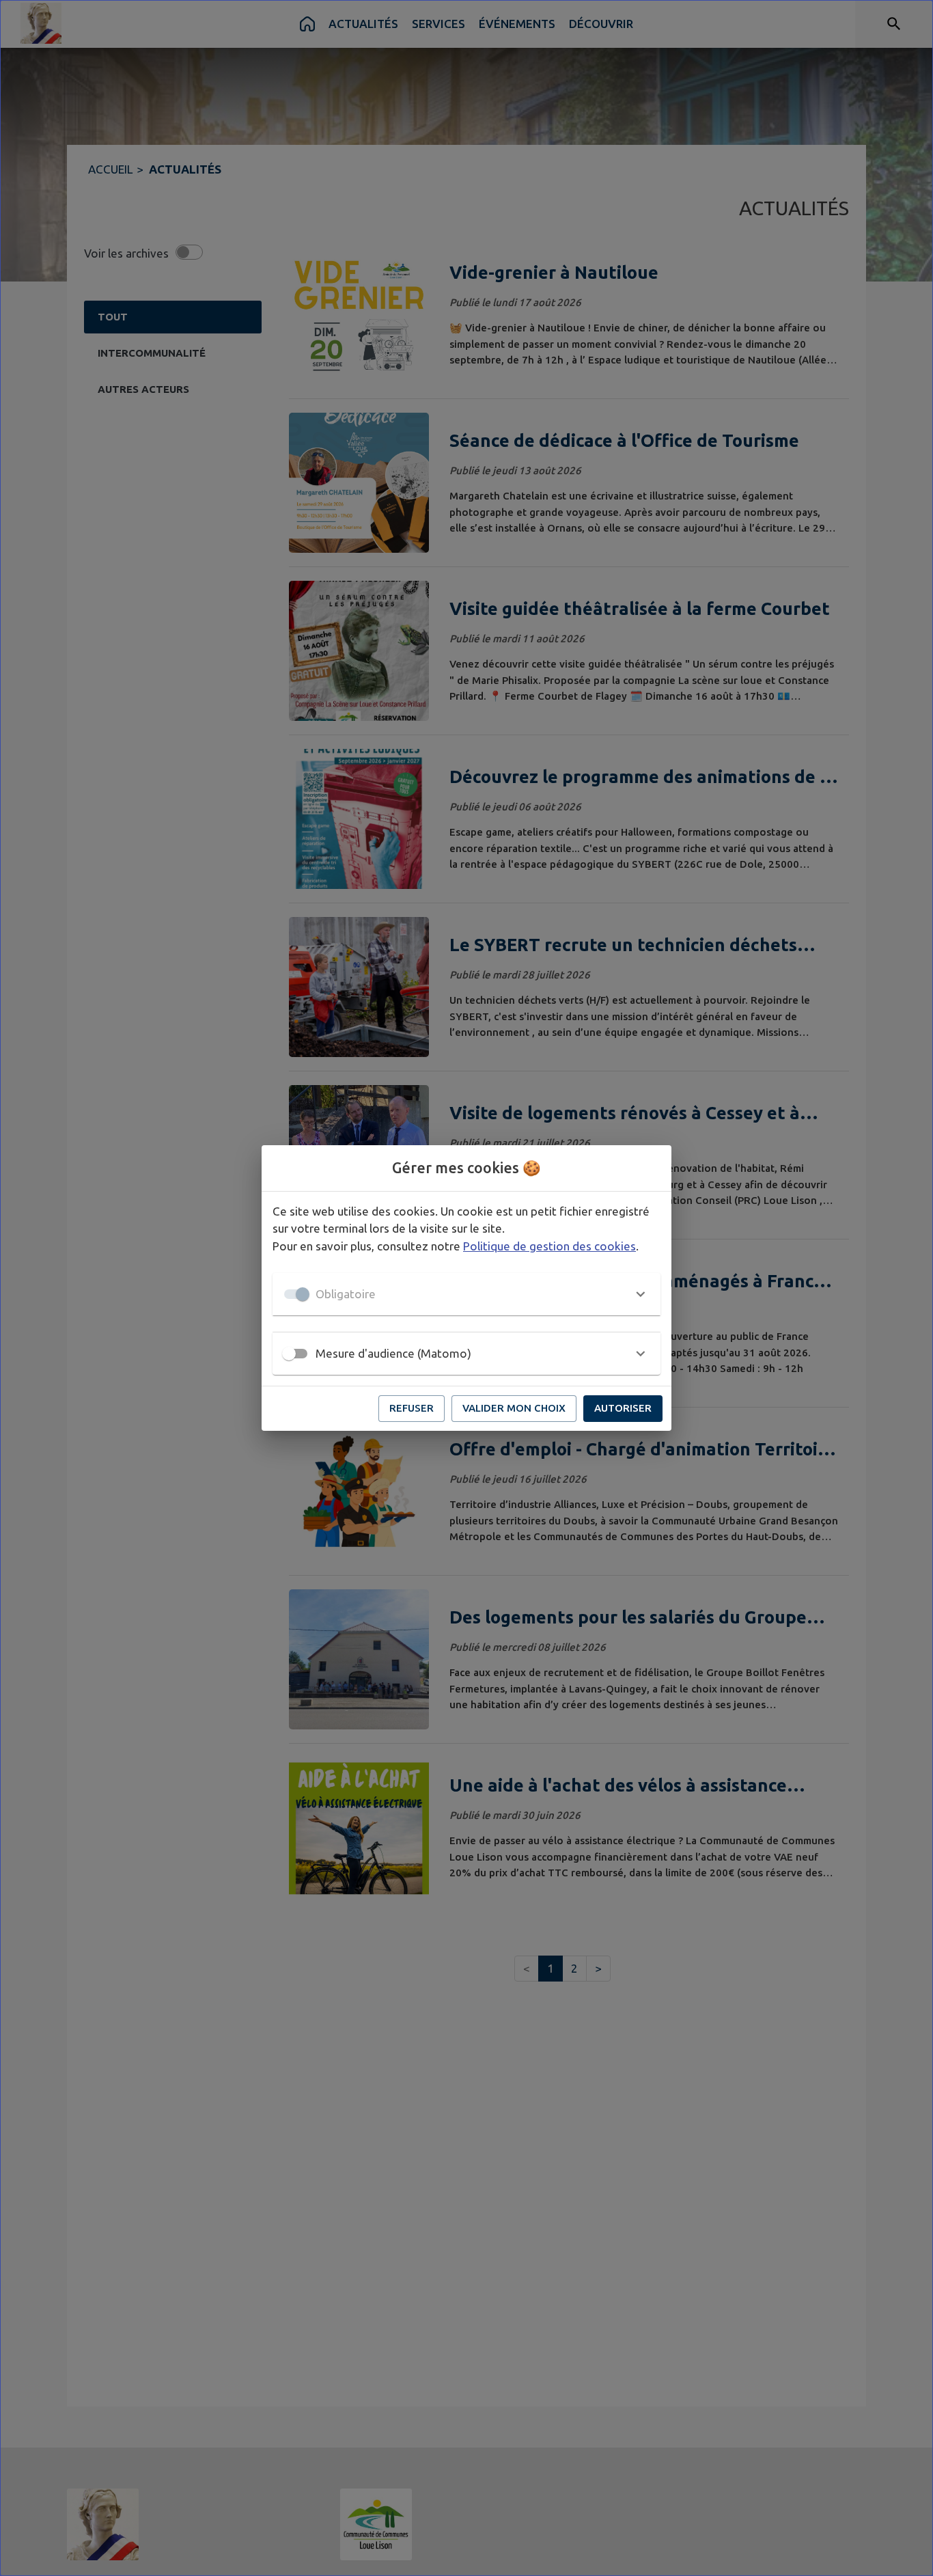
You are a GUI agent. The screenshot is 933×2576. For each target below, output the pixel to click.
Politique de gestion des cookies (549, 1246)
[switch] (289, 1354)
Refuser (412, 1408)
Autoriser (623, 1408)
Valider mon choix (514, 1408)
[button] (466, 1294)
